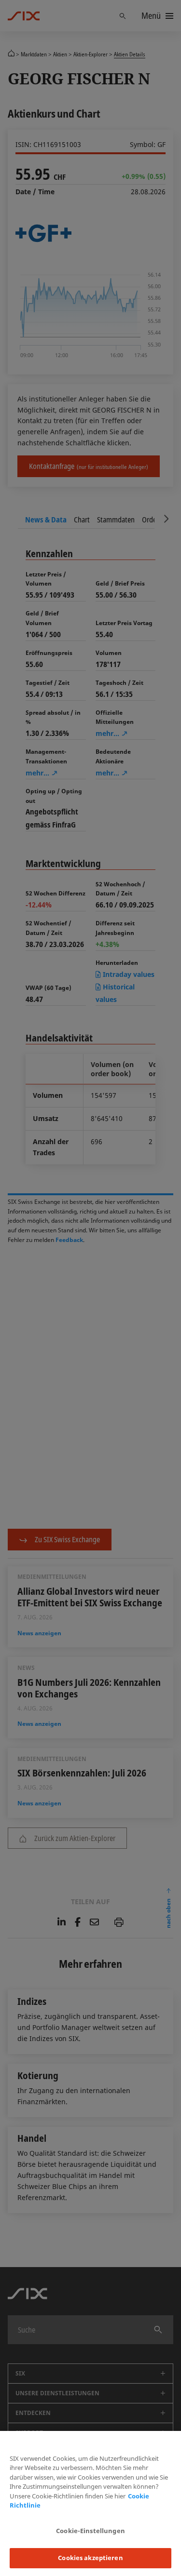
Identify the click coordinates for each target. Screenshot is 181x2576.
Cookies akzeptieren (90, 2558)
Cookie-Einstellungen (90, 2531)
